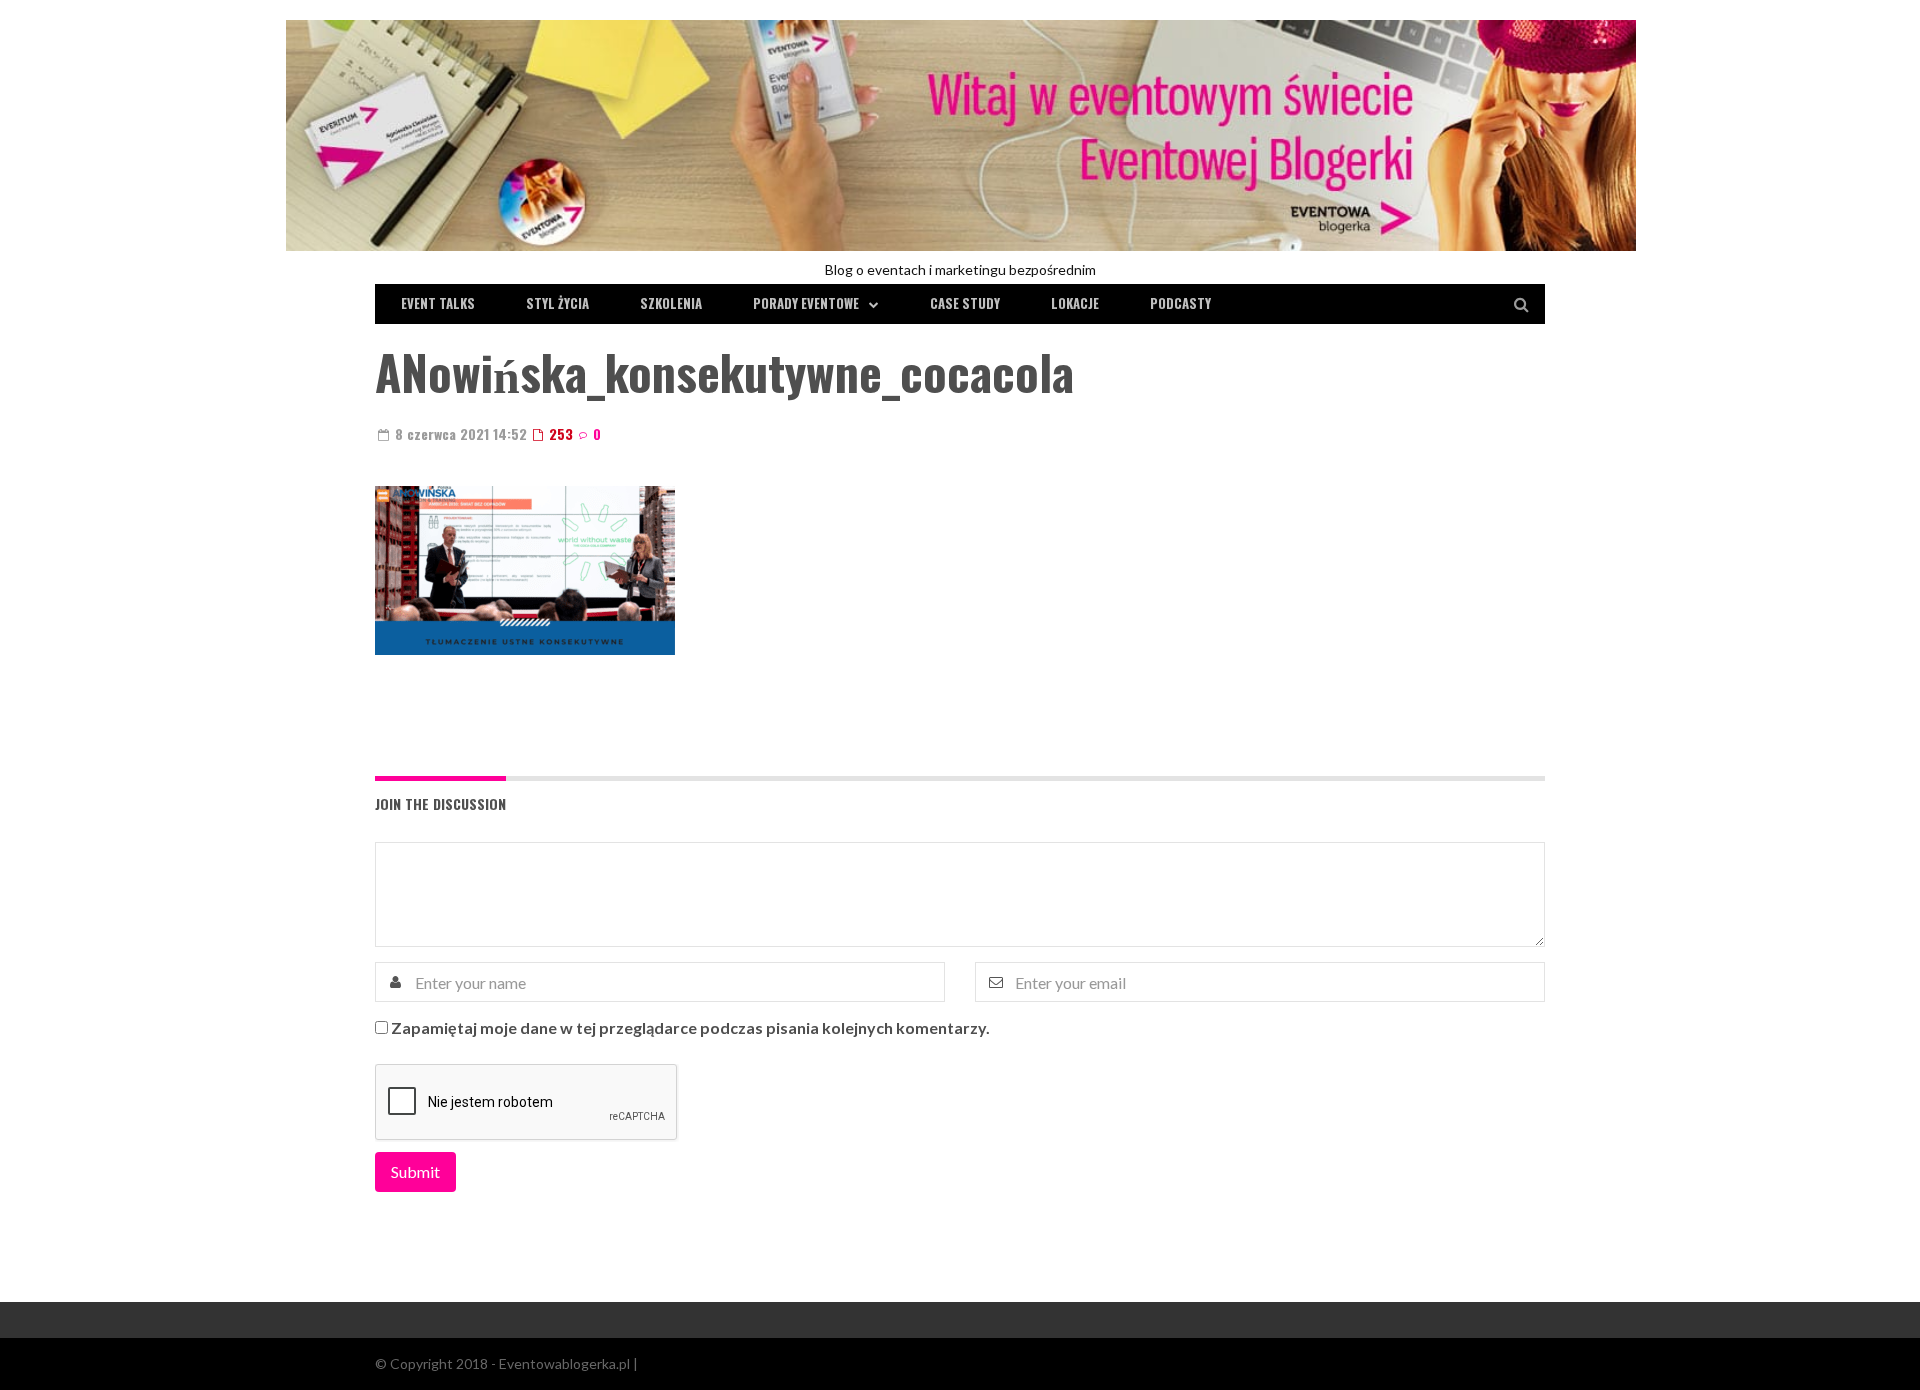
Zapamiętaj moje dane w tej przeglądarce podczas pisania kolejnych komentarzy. (690, 1027)
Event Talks (438, 303)
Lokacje (1075, 303)
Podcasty (1180, 303)
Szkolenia (671, 303)
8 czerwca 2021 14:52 (459, 433)
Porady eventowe (806, 303)
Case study (965, 303)
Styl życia (557, 303)
